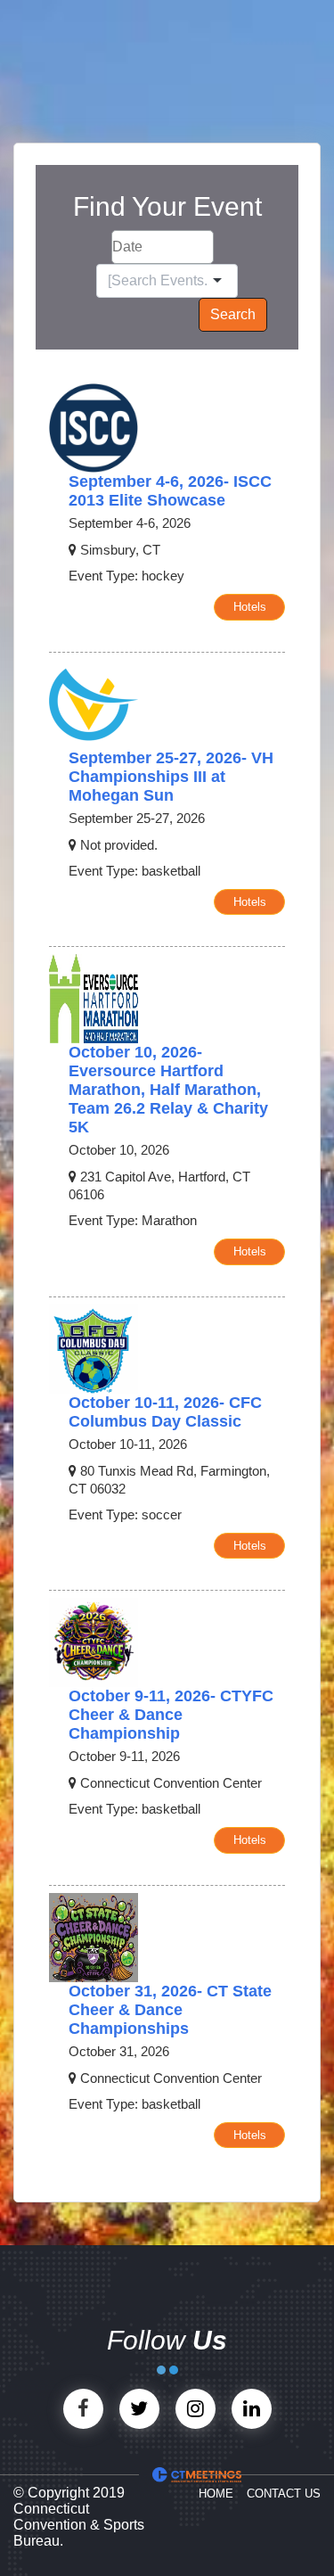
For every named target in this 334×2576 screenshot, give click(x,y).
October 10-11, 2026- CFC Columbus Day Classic (165, 1412)
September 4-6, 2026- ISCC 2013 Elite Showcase (170, 491)
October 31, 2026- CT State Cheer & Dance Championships (170, 2010)
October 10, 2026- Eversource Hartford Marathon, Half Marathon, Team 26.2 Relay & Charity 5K (168, 1090)
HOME (216, 2494)
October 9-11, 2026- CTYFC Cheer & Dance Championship (171, 1715)
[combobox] (158, 281)
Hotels (250, 607)
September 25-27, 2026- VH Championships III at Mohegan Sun (171, 777)
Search (233, 314)
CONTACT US (284, 2494)
